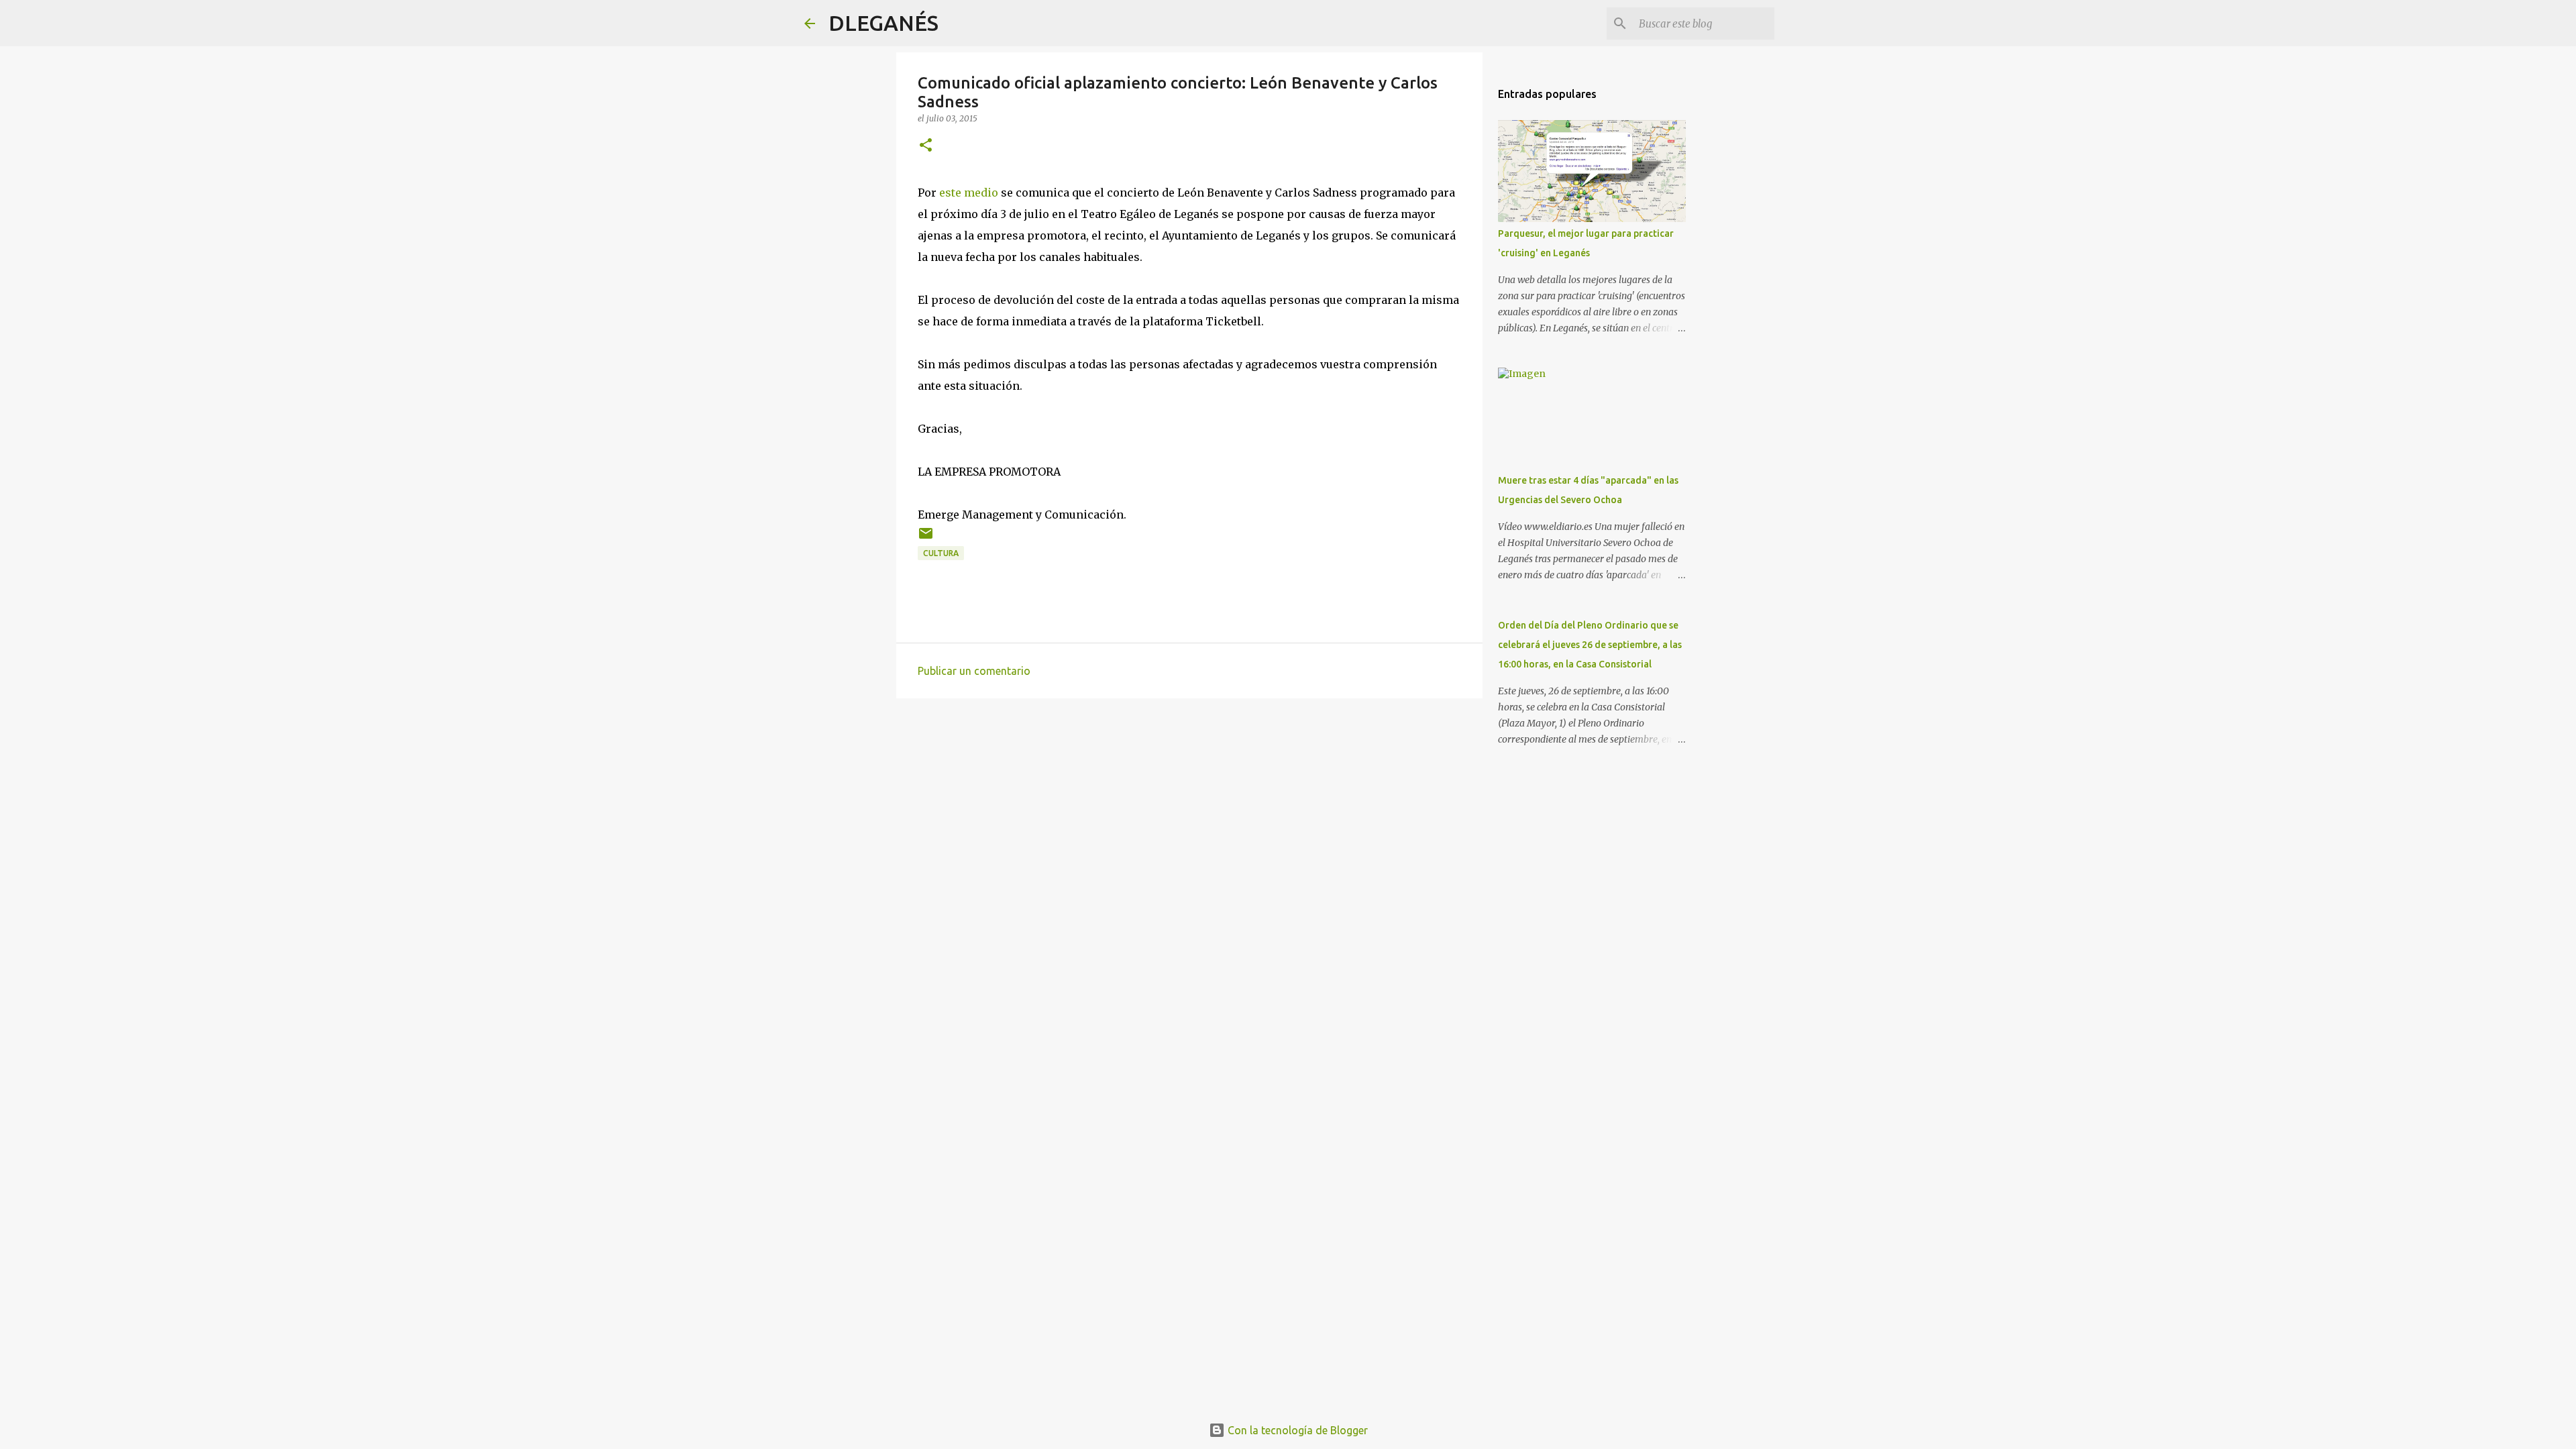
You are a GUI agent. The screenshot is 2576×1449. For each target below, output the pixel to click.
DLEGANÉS (883, 23)
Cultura (941, 553)
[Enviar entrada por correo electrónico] (926, 538)
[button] (926, 146)
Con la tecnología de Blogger (1296, 1430)
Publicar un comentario (974, 671)
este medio (969, 193)
